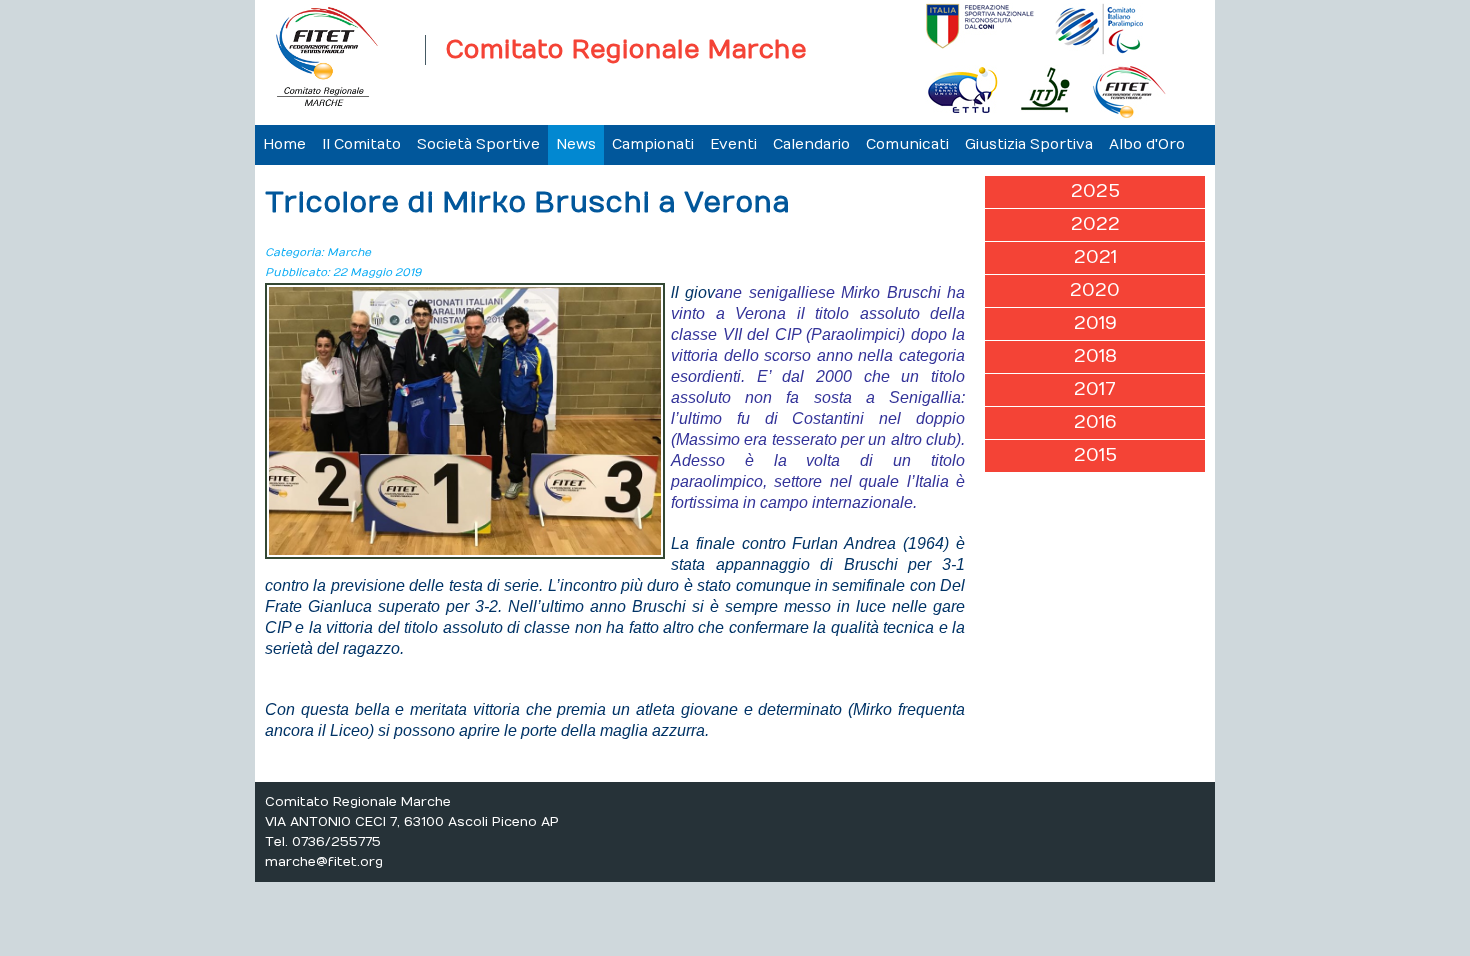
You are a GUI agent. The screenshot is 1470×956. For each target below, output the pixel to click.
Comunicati (907, 144)
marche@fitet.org (324, 862)
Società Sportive (478, 144)
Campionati (653, 144)
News (576, 144)
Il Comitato (361, 144)
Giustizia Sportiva (1029, 144)
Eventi (733, 144)
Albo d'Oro (1147, 144)
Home (284, 144)
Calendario (811, 144)
